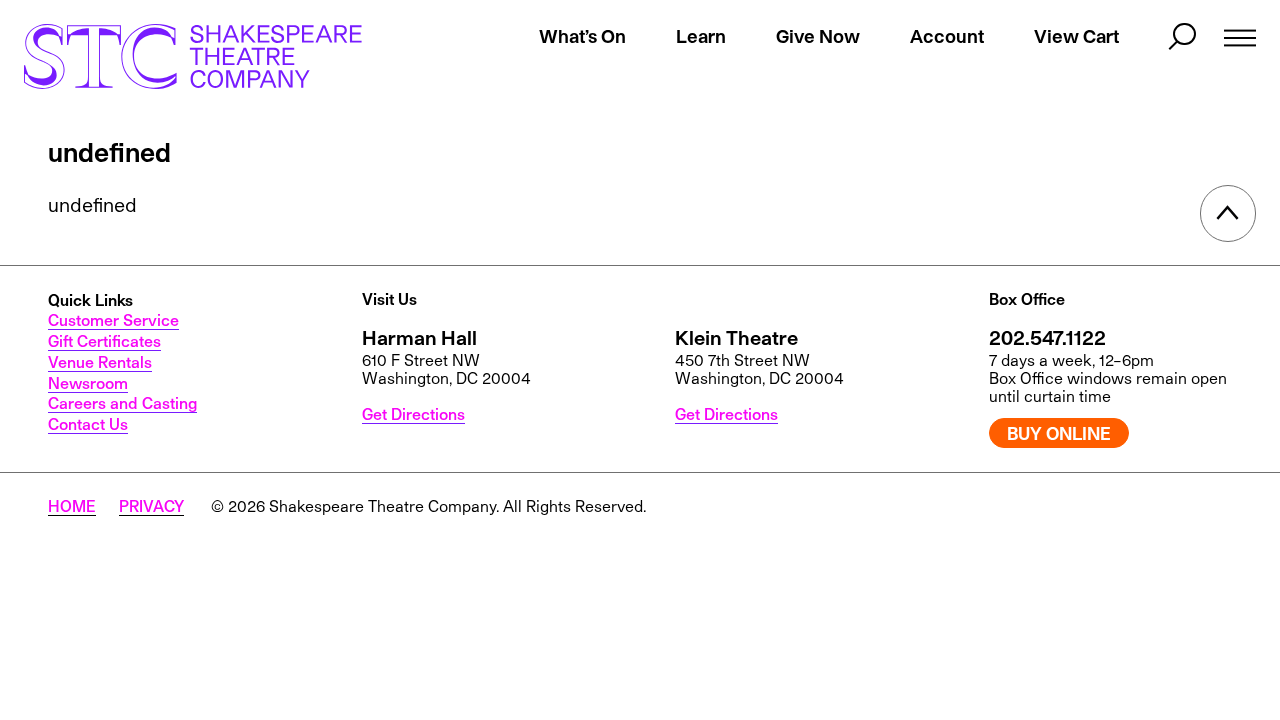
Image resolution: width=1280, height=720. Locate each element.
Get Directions (413, 414)
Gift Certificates (104, 341)
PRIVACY (151, 506)
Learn (701, 36)
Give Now (818, 36)
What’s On (582, 36)
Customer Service (113, 320)
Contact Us (88, 424)
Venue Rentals (100, 362)
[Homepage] (193, 56)
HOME (72, 506)
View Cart (1076, 36)
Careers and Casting (122, 403)
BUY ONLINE (1059, 433)
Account (947, 36)
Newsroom (88, 383)
